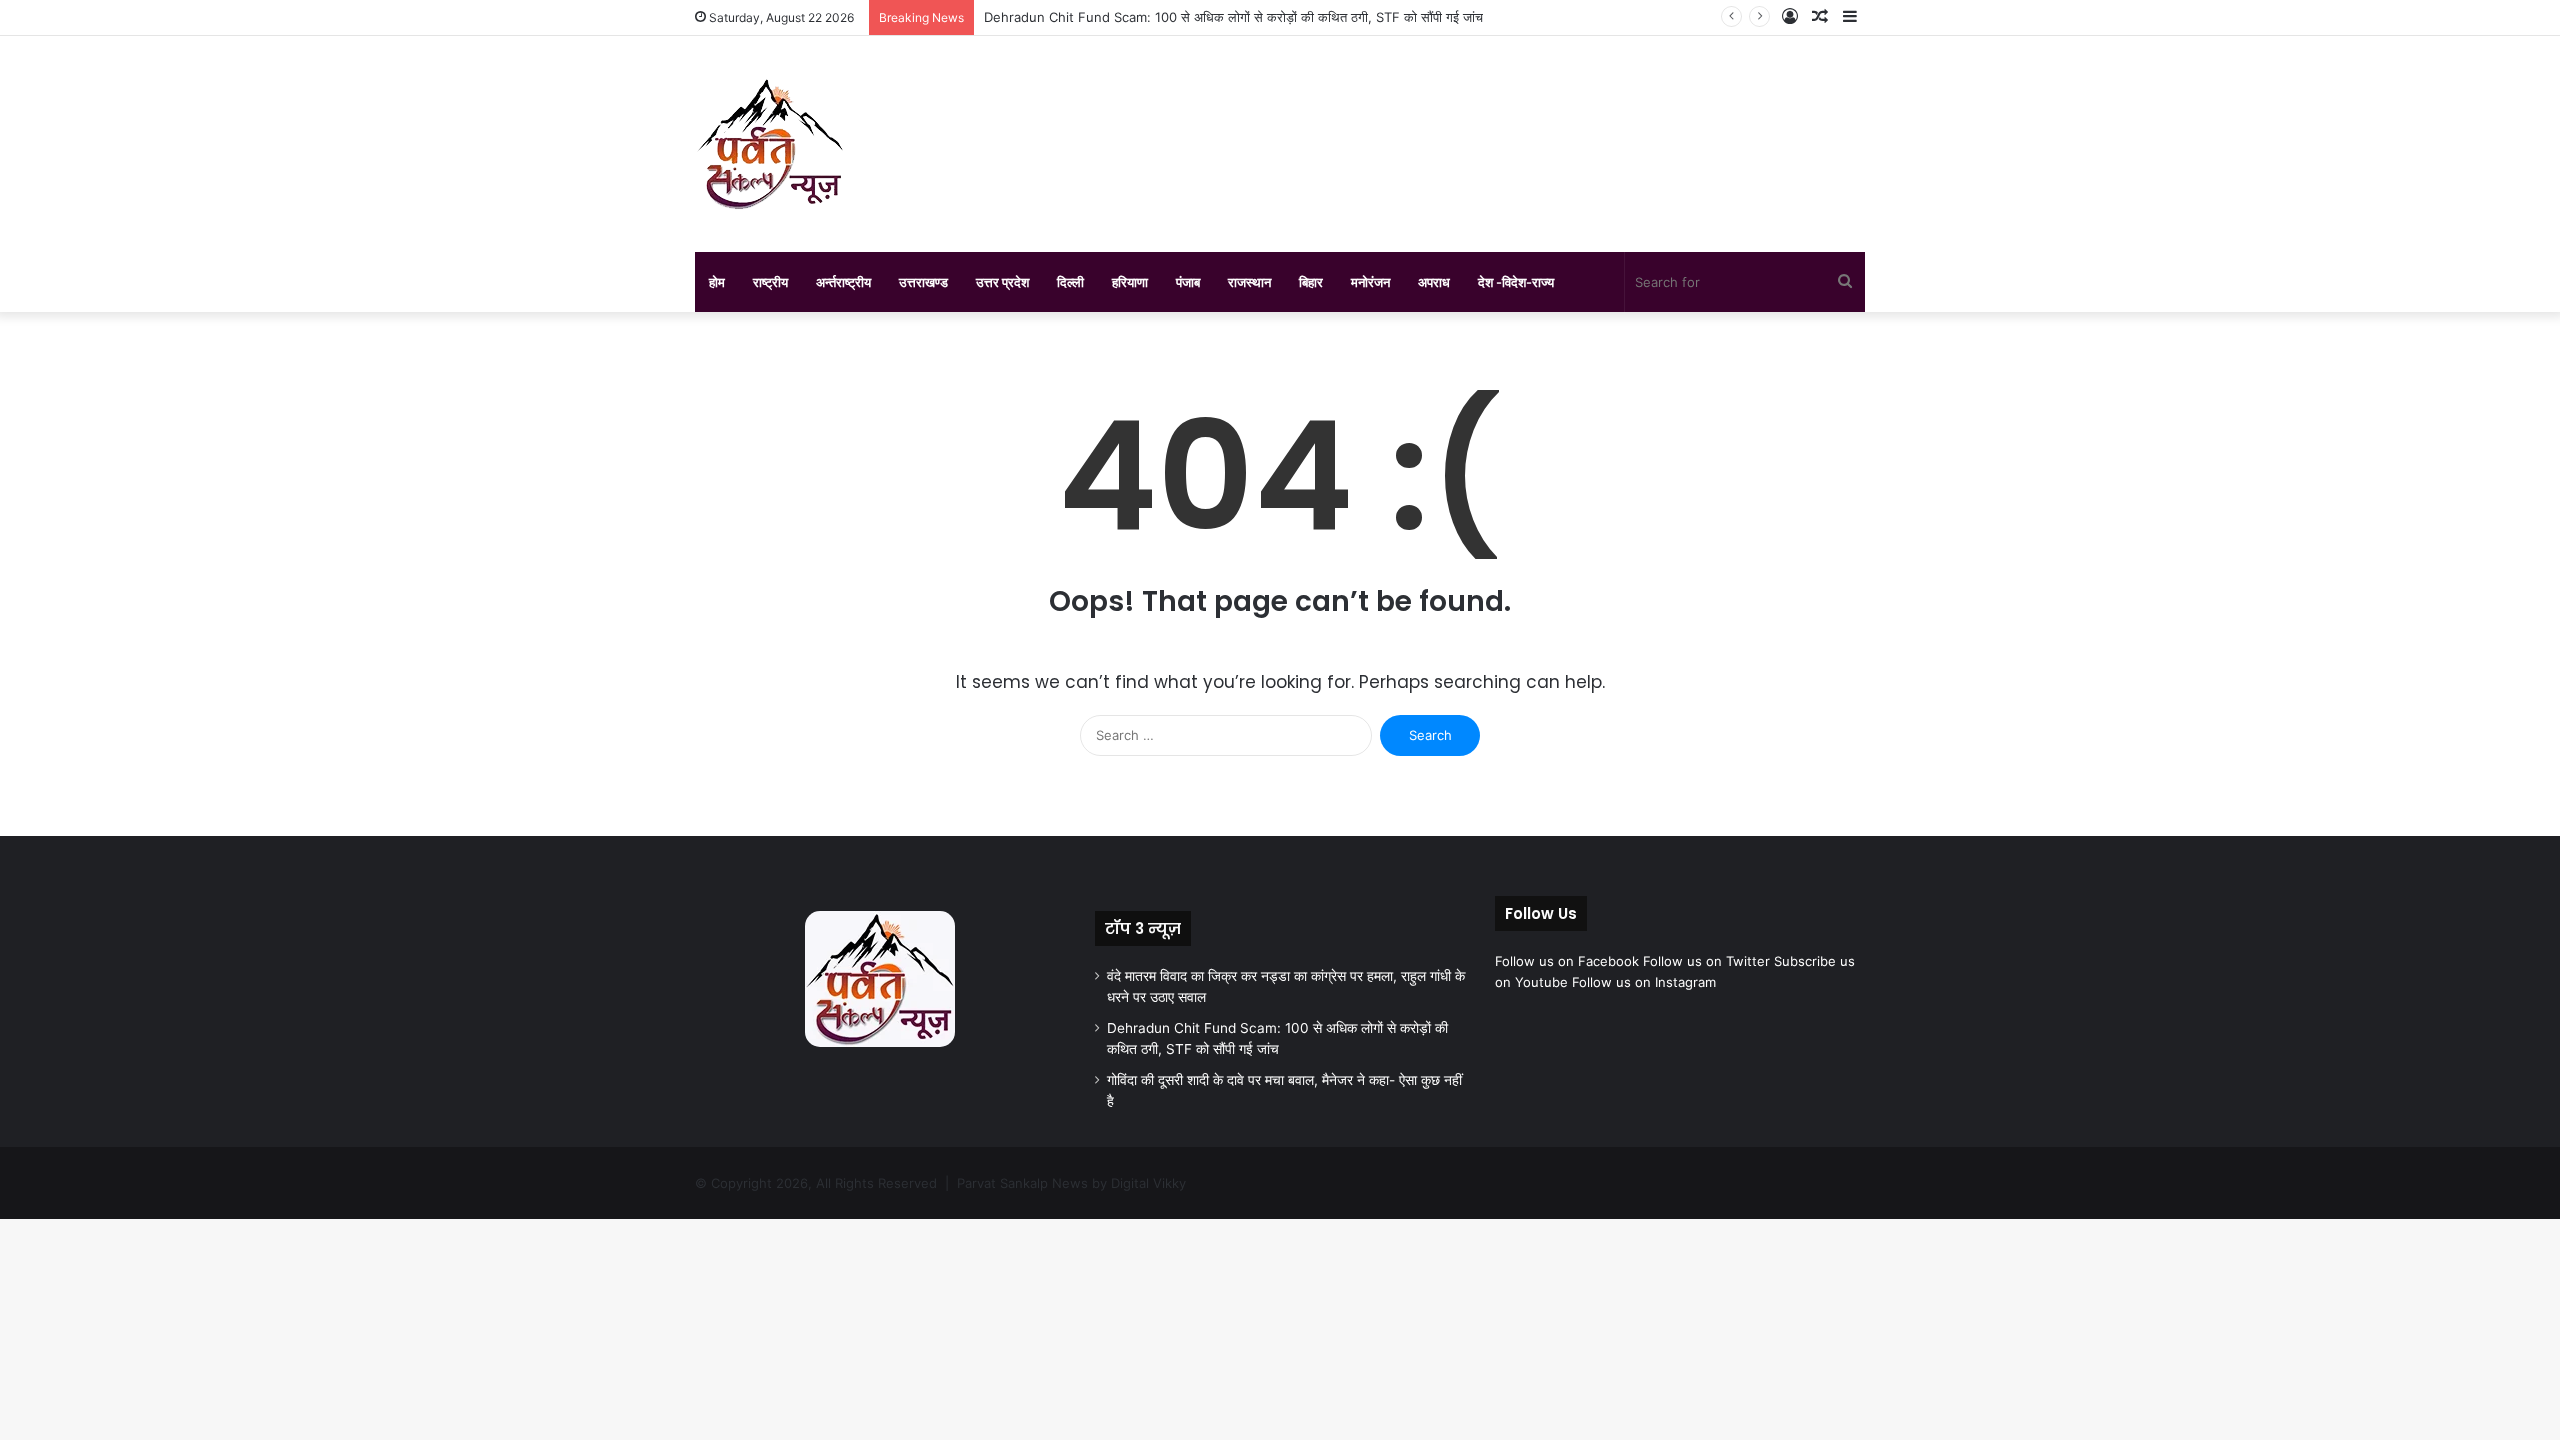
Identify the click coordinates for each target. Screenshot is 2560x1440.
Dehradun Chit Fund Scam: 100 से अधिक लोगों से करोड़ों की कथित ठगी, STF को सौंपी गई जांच (1233, 17)
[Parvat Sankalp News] (770, 144)
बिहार (1311, 282)
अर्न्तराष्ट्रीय (843, 282)
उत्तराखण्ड (923, 282)
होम (717, 282)
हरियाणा (1130, 282)
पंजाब (1188, 282)
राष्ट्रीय (770, 282)
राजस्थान (1249, 282)
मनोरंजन (1370, 282)
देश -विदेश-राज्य (1516, 282)
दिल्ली (1070, 282)
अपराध (1434, 282)
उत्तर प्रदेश (1002, 282)
